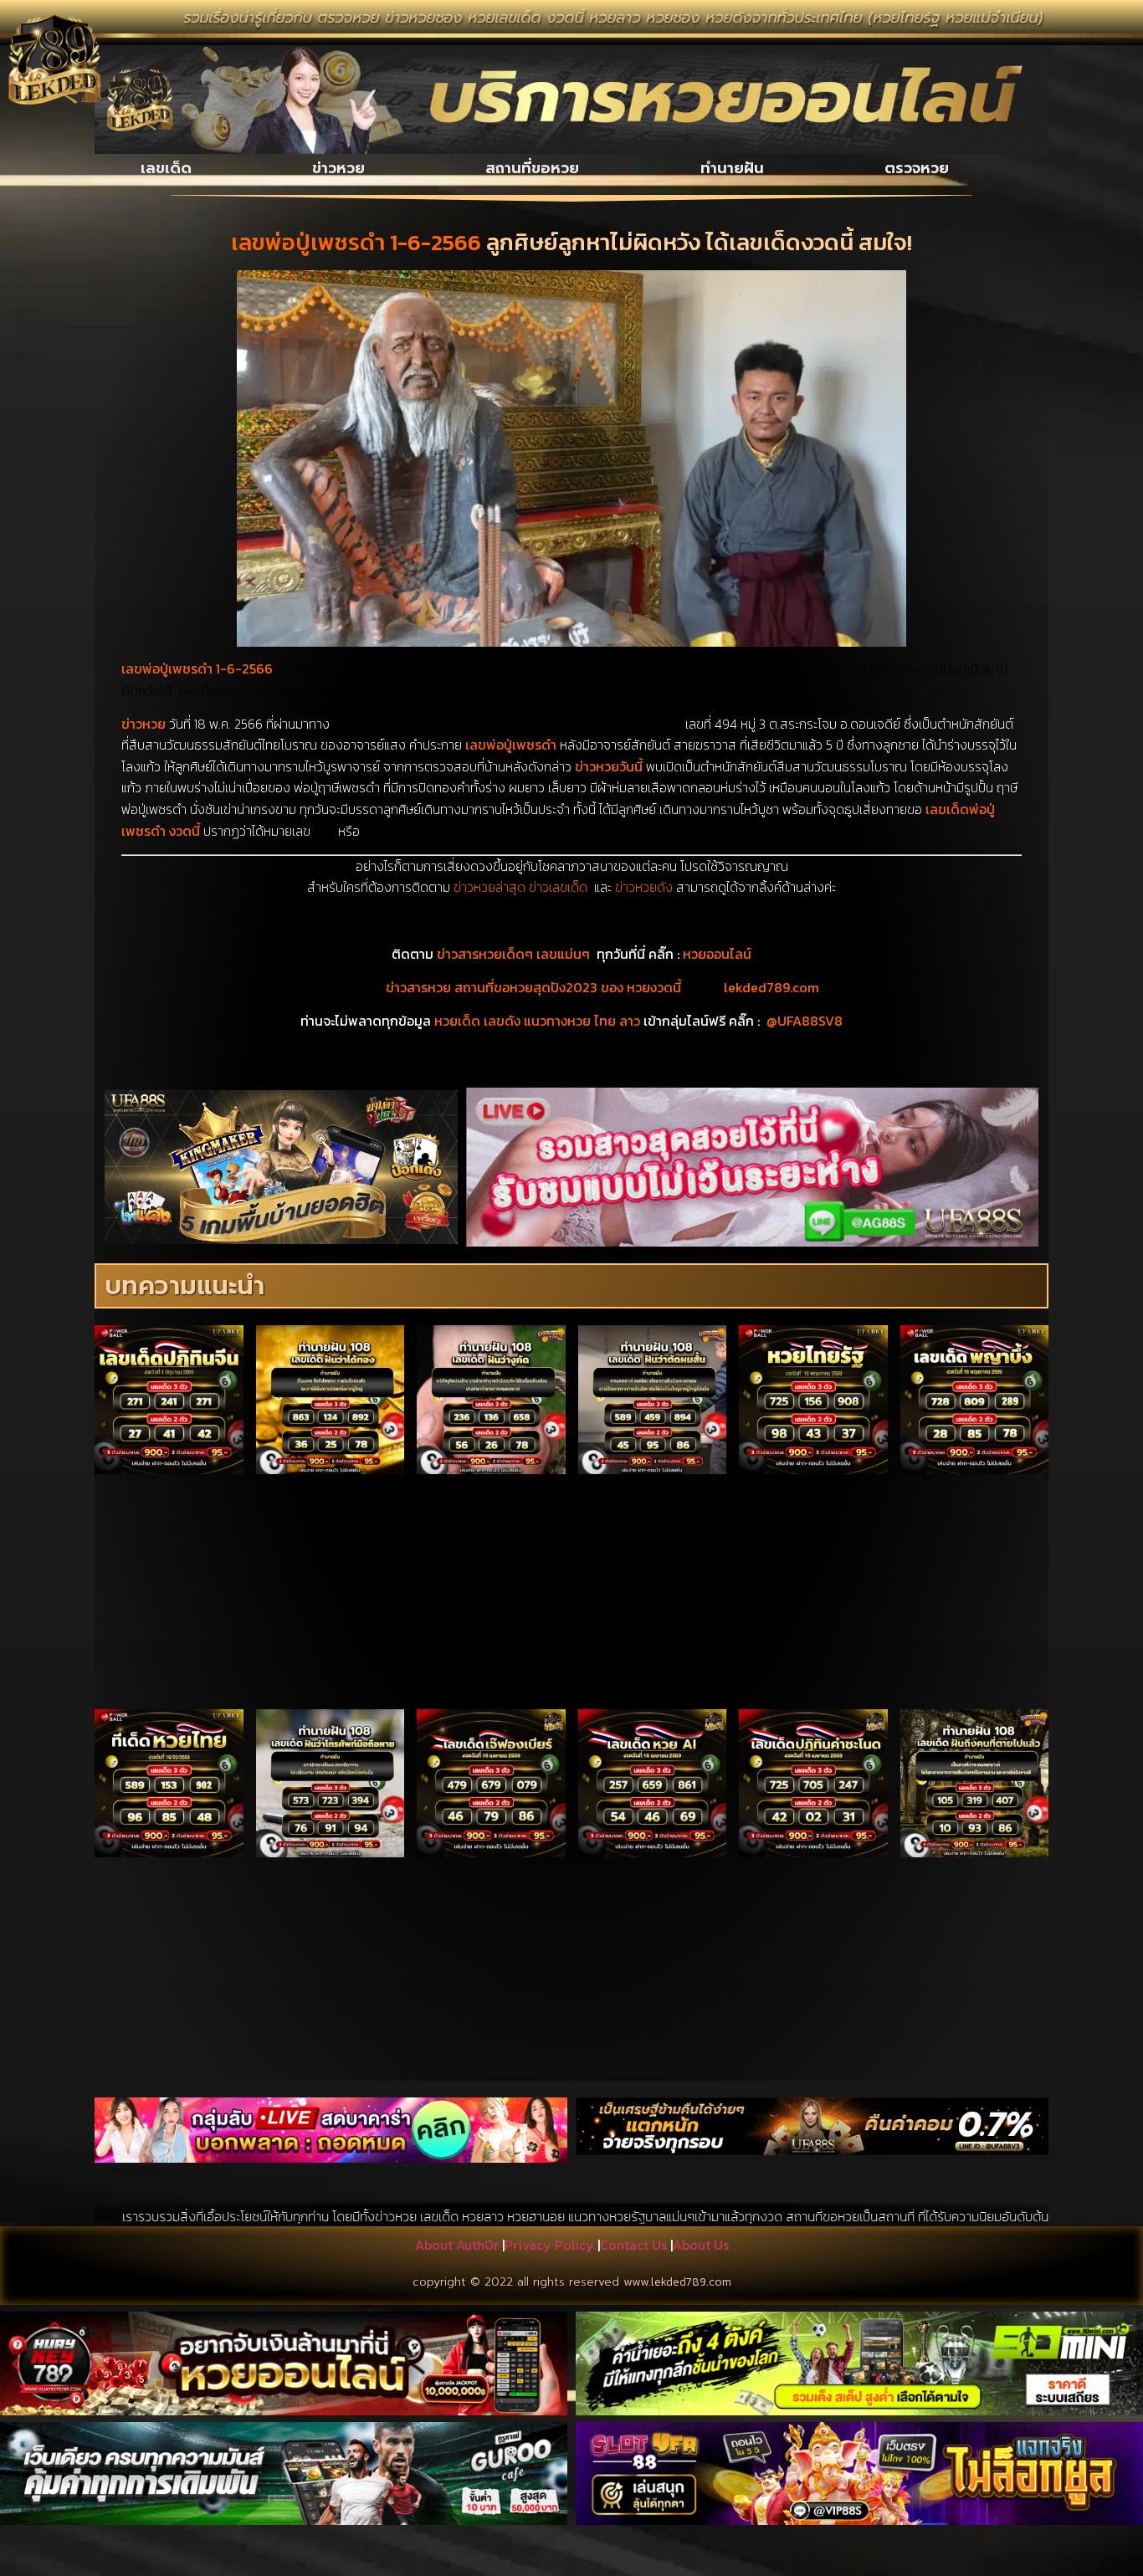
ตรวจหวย (917, 168)
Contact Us (633, 2245)
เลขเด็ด (166, 168)
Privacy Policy (549, 2245)
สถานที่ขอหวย (532, 168)
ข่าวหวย (338, 168)
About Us (701, 2245)
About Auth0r (457, 2245)
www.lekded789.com (677, 2282)
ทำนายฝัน (732, 168)
